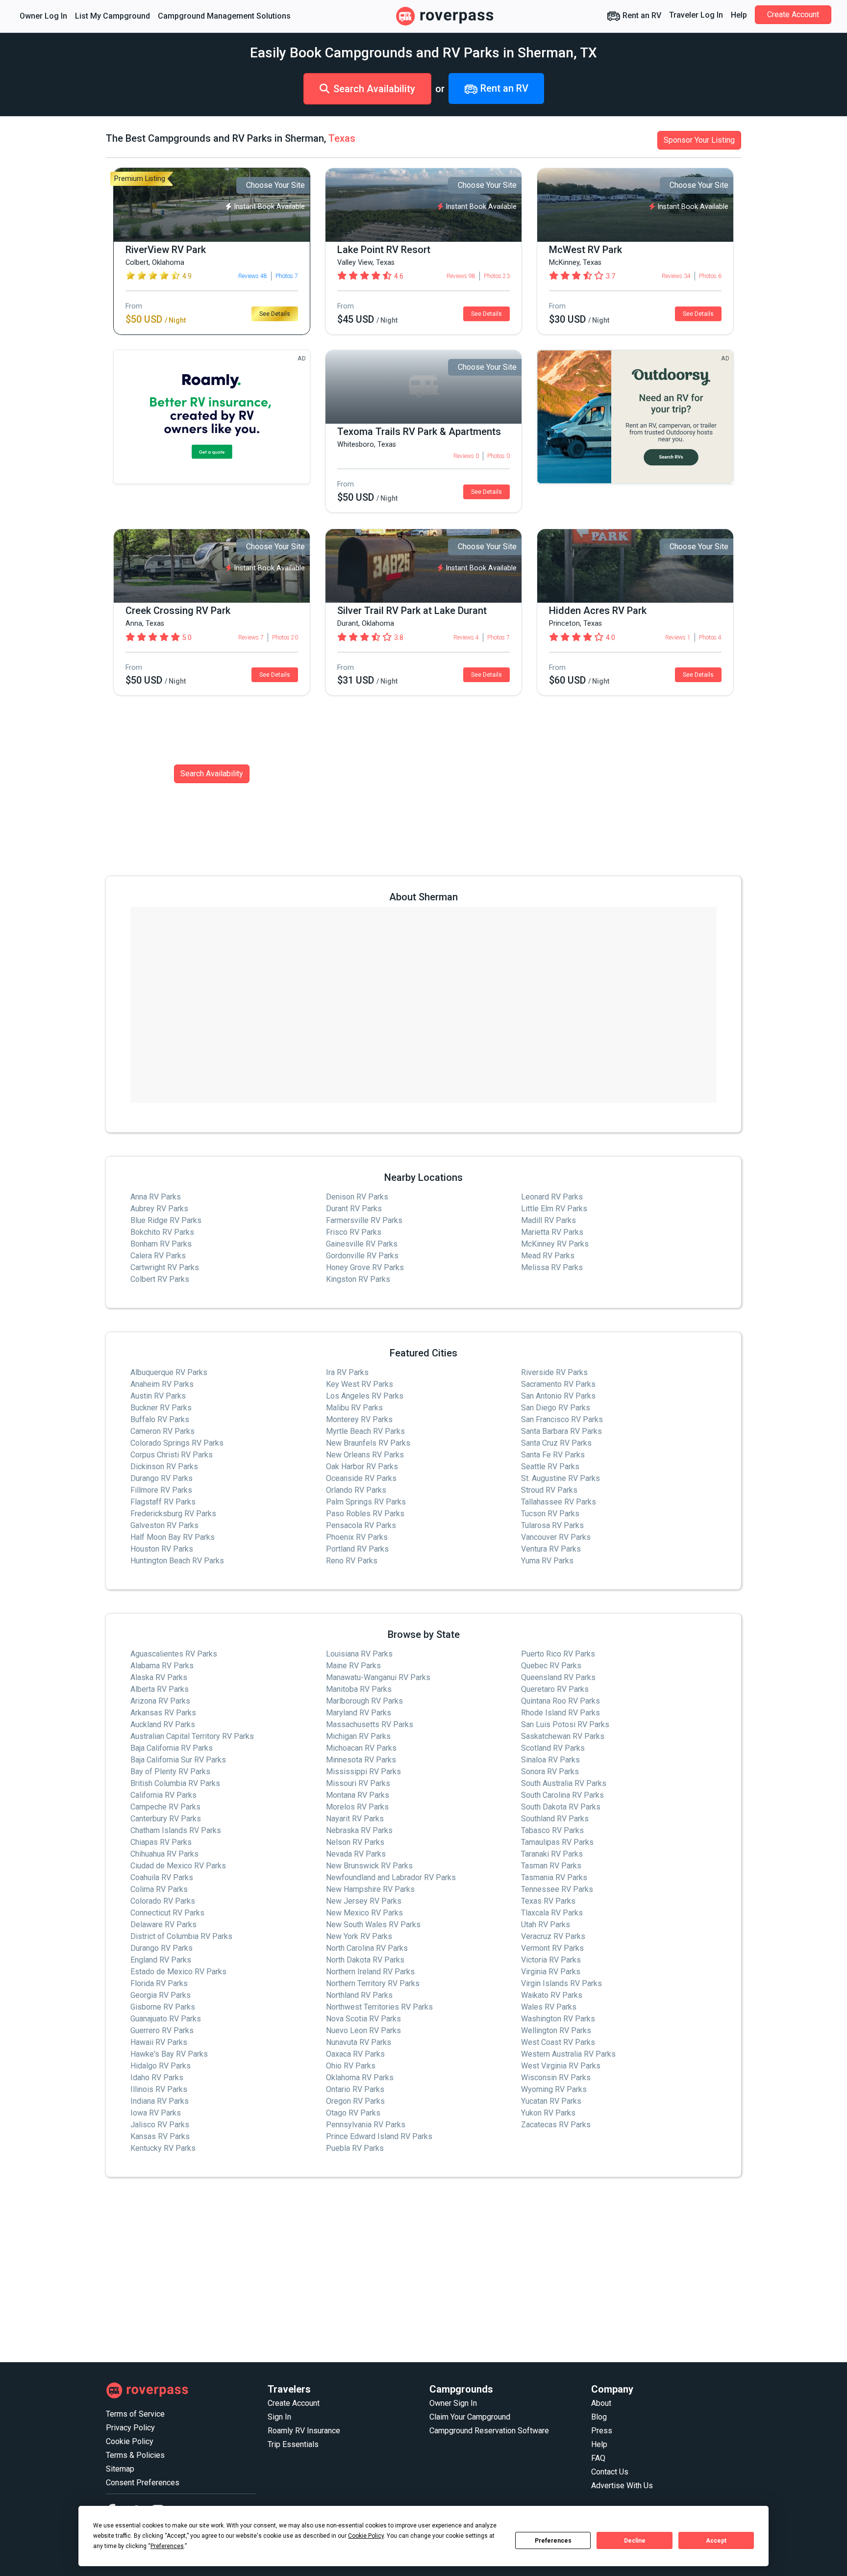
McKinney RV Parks (555, 1244)
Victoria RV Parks (551, 1960)
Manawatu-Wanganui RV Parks (378, 1677)
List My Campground (112, 16)
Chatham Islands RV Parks (176, 1830)
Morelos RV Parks (357, 1807)
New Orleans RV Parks (365, 1455)
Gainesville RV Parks (362, 1244)
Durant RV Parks (354, 1209)
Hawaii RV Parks (159, 2042)
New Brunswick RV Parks (369, 1866)
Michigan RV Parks (358, 1736)
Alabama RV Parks (162, 1666)
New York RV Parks (359, 1936)
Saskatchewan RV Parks (563, 1736)
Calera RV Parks (158, 1256)
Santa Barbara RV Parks (561, 1431)
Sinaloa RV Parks (550, 1760)
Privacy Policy (130, 2428)
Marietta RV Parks (552, 1232)
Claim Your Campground (470, 2417)
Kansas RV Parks (160, 2136)
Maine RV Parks (353, 1666)
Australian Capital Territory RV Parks (192, 1736)
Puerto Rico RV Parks (558, 1654)
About (601, 2403)
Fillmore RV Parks (161, 1490)
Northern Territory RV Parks (373, 1983)
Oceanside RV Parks (361, 1478)
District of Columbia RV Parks (181, 1936)
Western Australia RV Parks (568, 2054)
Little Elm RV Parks (554, 1209)
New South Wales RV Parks (373, 1925)
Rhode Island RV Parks (561, 1713)
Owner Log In (43, 16)
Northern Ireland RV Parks (370, 1972)
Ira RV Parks (347, 1372)
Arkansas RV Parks (163, 1713)
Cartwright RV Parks (165, 1267)
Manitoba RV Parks (359, 1689)
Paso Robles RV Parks (365, 1514)
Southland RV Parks (555, 1819)
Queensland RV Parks (558, 1677)
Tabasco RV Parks (552, 1830)
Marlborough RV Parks (364, 1701)
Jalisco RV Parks (160, 2125)
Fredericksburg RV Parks (173, 1514)
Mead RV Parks (548, 1256)
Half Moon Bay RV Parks (173, 1537)
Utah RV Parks (546, 1925)
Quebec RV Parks (551, 1666)
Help (739, 15)
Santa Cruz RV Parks (556, 1443)
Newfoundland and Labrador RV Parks (391, 1877)
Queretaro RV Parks (555, 1689)
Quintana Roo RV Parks (561, 1701)
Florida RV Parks (159, 1983)
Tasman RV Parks (551, 1866)
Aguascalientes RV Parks (174, 1654)
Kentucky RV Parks (163, 2148)
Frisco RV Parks (354, 1232)
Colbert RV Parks (160, 1279)
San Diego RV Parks (556, 1408)
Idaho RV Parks (157, 2078)
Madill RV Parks (548, 1220)
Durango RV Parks (162, 1478)
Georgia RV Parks (161, 1995)
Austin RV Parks (158, 1396)
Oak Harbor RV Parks (362, 1467)
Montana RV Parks (358, 1795)
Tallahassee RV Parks (559, 1502)
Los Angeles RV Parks (365, 1396)
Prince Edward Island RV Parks (379, 2136)
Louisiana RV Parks (359, 1654)
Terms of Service (135, 2414)
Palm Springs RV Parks (366, 1502)
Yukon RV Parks (548, 2113)
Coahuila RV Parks (162, 1877)
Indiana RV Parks (160, 2101)
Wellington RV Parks (556, 2030)
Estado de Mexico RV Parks (178, 1972)
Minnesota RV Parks (361, 1760)
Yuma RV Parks (547, 1561)
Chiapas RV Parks (161, 1842)
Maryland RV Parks (359, 1713)
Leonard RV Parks (552, 1197)
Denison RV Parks (357, 1197)
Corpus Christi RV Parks (172, 1455)
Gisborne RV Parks (163, 2007)
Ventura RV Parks (551, 1549)
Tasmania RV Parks (554, 1877)
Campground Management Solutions (224, 16)
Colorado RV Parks (163, 1901)
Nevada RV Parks (356, 1854)
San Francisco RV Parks (562, 1419)
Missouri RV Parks (358, 1783)
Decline (635, 2541)
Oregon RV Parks (355, 2101)
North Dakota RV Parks (365, 1960)
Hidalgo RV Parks (161, 2066)
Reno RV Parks (352, 1561)
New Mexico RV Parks (364, 1913)
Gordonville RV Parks (362, 1256)
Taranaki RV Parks (552, 1854)
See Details (275, 314)
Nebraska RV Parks (359, 1830)
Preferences (553, 2541)
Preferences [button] (167, 2546)
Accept (716, 2541)
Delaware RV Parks (163, 1925)
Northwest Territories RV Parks (379, 2007)
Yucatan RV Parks (551, 2101)
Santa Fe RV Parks (553, 1455)
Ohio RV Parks (351, 2066)
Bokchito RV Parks (162, 1232)
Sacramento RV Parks (558, 1384)
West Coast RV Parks (558, 2042)
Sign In (279, 2417)
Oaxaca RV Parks (355, 2054)
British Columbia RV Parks (175, 1783)
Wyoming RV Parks (554, 2089)
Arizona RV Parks (160, 1701)
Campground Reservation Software (489, 2431)
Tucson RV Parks (550, 1514)
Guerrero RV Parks (162, 2030)
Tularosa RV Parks (552, 1525)
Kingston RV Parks (358, 1279)
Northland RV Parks (359, 1995)
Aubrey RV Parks (159, 1209)
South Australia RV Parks (564, 1783)
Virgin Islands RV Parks (561, 1983)
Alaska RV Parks (159, 1677)
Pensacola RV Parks (361, 1525)
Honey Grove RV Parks (365, 1267)
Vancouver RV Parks (556, 1537)
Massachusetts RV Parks (370, 1724)
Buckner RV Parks (161, 1408)
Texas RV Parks (548, 1901)
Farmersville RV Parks (364, 1220)
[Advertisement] (400, 2270)
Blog (599, 2417)
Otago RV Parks (353, 2113)
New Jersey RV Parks (364, 1901)
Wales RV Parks (549, 2007)
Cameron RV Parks (162, 1431)
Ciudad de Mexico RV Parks (178, 1866)
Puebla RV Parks (355, 2148)
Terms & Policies (135, 2455)
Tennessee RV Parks (557, 1889)
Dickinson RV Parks (164, 1467)
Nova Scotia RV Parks (363, 2019)
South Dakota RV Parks (561, 1807)
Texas (342, 138)
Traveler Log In (696, 15)
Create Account (793, 14)
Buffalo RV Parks (160, 1419)
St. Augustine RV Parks (561, 1478)
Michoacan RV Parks (361, 1748)
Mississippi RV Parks (363, 1772)
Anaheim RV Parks (162, 1384)
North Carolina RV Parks (367, 1948)
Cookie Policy (130, 2441)
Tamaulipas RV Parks (557, 1842)
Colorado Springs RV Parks (177, 1443)
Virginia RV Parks (551, 1972)
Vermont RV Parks (552, 1948)
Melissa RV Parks (552, 1267)
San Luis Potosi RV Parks (565, 1724)
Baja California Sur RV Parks (178, 1760)
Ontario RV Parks (355, 2089)
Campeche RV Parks (165, 1807)
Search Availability (374, 89)
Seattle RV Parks (550, 1467)
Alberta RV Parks (160, 1689)
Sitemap (120, 2469)
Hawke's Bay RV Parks (169, 2054)
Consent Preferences (143, 2483)
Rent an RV (641, 15)
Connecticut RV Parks (167, 1913)
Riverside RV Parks (554, 1372)
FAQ (598, 2458)
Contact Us (610, 2472)
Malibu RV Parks (354, 1408)
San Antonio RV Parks (558, 1396)
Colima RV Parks (159, 1889)
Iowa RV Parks (156, 2113)
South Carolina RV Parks (562, 1795)
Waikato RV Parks (552, 1995)
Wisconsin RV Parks (556, 2078)
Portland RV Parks (357, 1549)
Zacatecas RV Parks (556, 2125)
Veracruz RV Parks (553, 1936)
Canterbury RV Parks (166, 1819)
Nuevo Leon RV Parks (363, 2030)
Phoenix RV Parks (357, 1537)
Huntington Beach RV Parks (177, 1561)
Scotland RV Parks (553, 1748)
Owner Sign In (453, 2403)
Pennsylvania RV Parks (366, 2125)
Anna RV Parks (156, 1197)
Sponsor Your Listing (699, 140)
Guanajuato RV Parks (166, 2019)
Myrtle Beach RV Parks (365, 1431)
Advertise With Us (622, 2486)
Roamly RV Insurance (304, 2431)
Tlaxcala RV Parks (552, 1913)
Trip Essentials (293, 2444)
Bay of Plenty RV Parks (170, 1772)
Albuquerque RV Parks (169, 1372)
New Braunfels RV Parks (368, 1443)
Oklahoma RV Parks (360, 2078)
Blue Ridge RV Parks (166, 1220)
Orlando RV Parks (356, 1490)
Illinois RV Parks (159, 2089)
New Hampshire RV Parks (370, 1889)
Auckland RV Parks (163, 1724)
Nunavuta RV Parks (359, 2042)
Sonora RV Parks (550, 1772)
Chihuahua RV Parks (164, 1854)
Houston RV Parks (162, 1549)
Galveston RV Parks (164, 1525)
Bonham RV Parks (161, 1244)
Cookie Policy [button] (366, 2536)
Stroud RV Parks (549, 1490)
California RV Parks (163, 1795)
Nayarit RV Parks (355, 1819)
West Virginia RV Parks (561, 2066)
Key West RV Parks (360, 1384)
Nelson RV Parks (355, 1842)
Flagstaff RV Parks (163, 1502)
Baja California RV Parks (172, 1748)
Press (602, 2431)
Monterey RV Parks (359, 1419)
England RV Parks (161, 1960)
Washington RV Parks (558, 2019)
